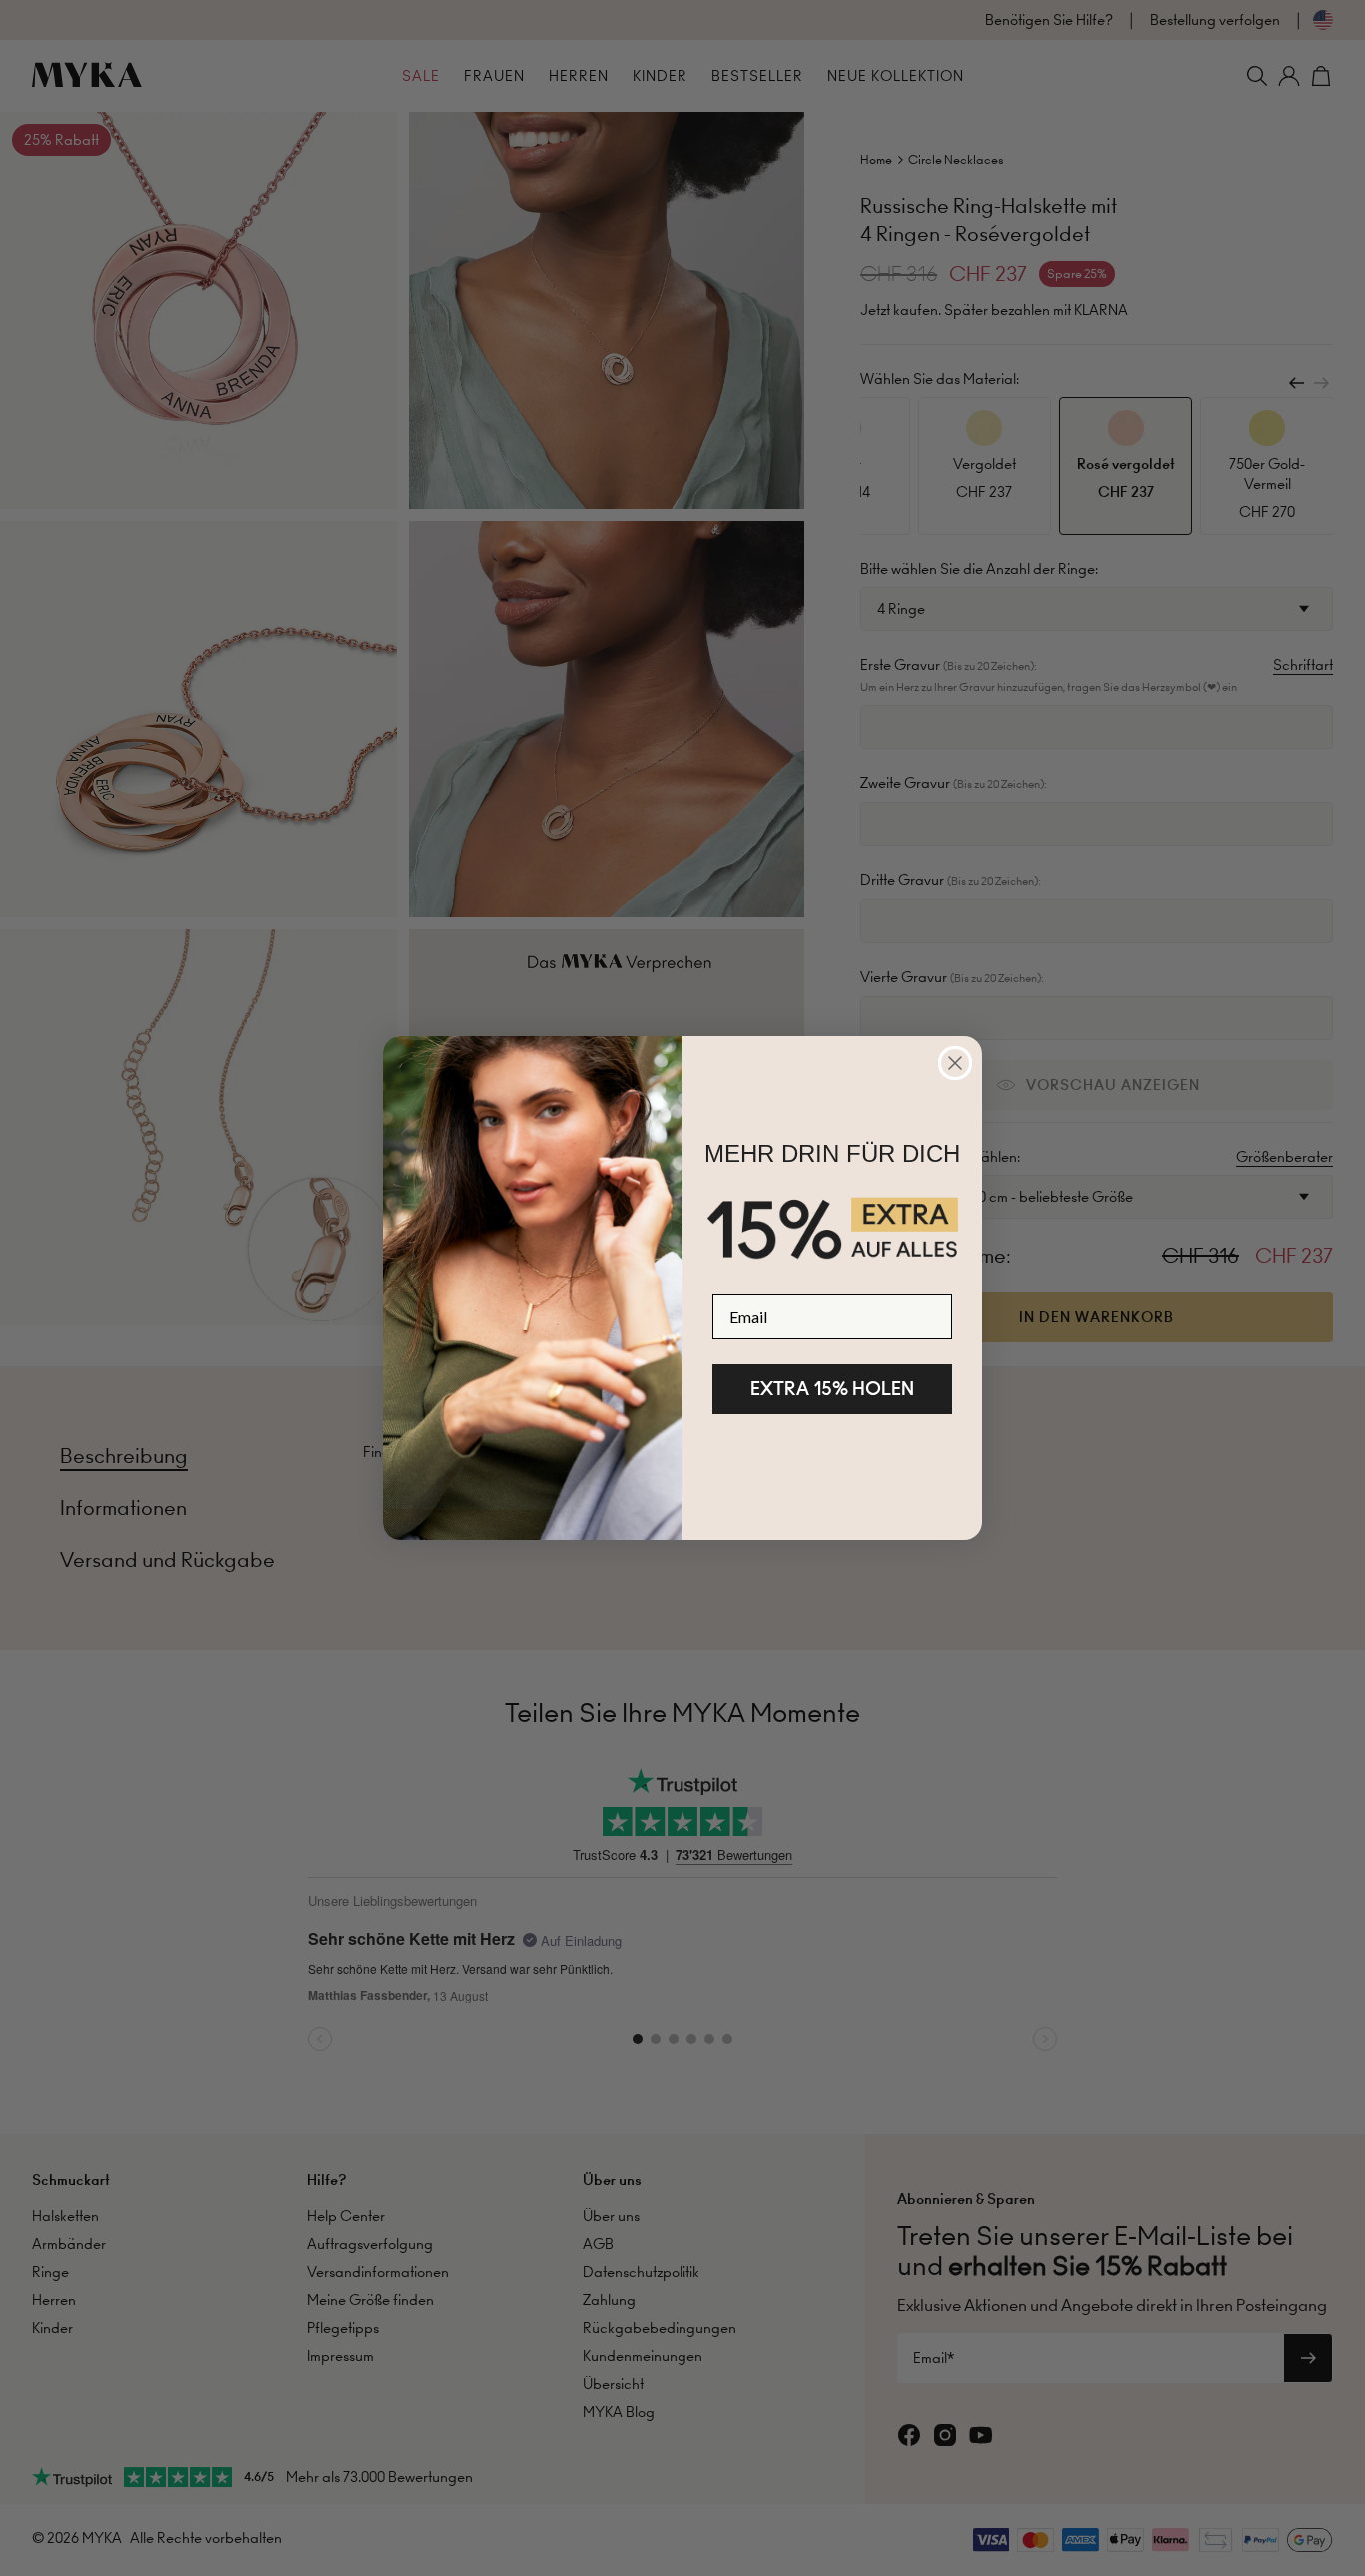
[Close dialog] (955, 1063)
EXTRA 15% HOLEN (832, 1389)
